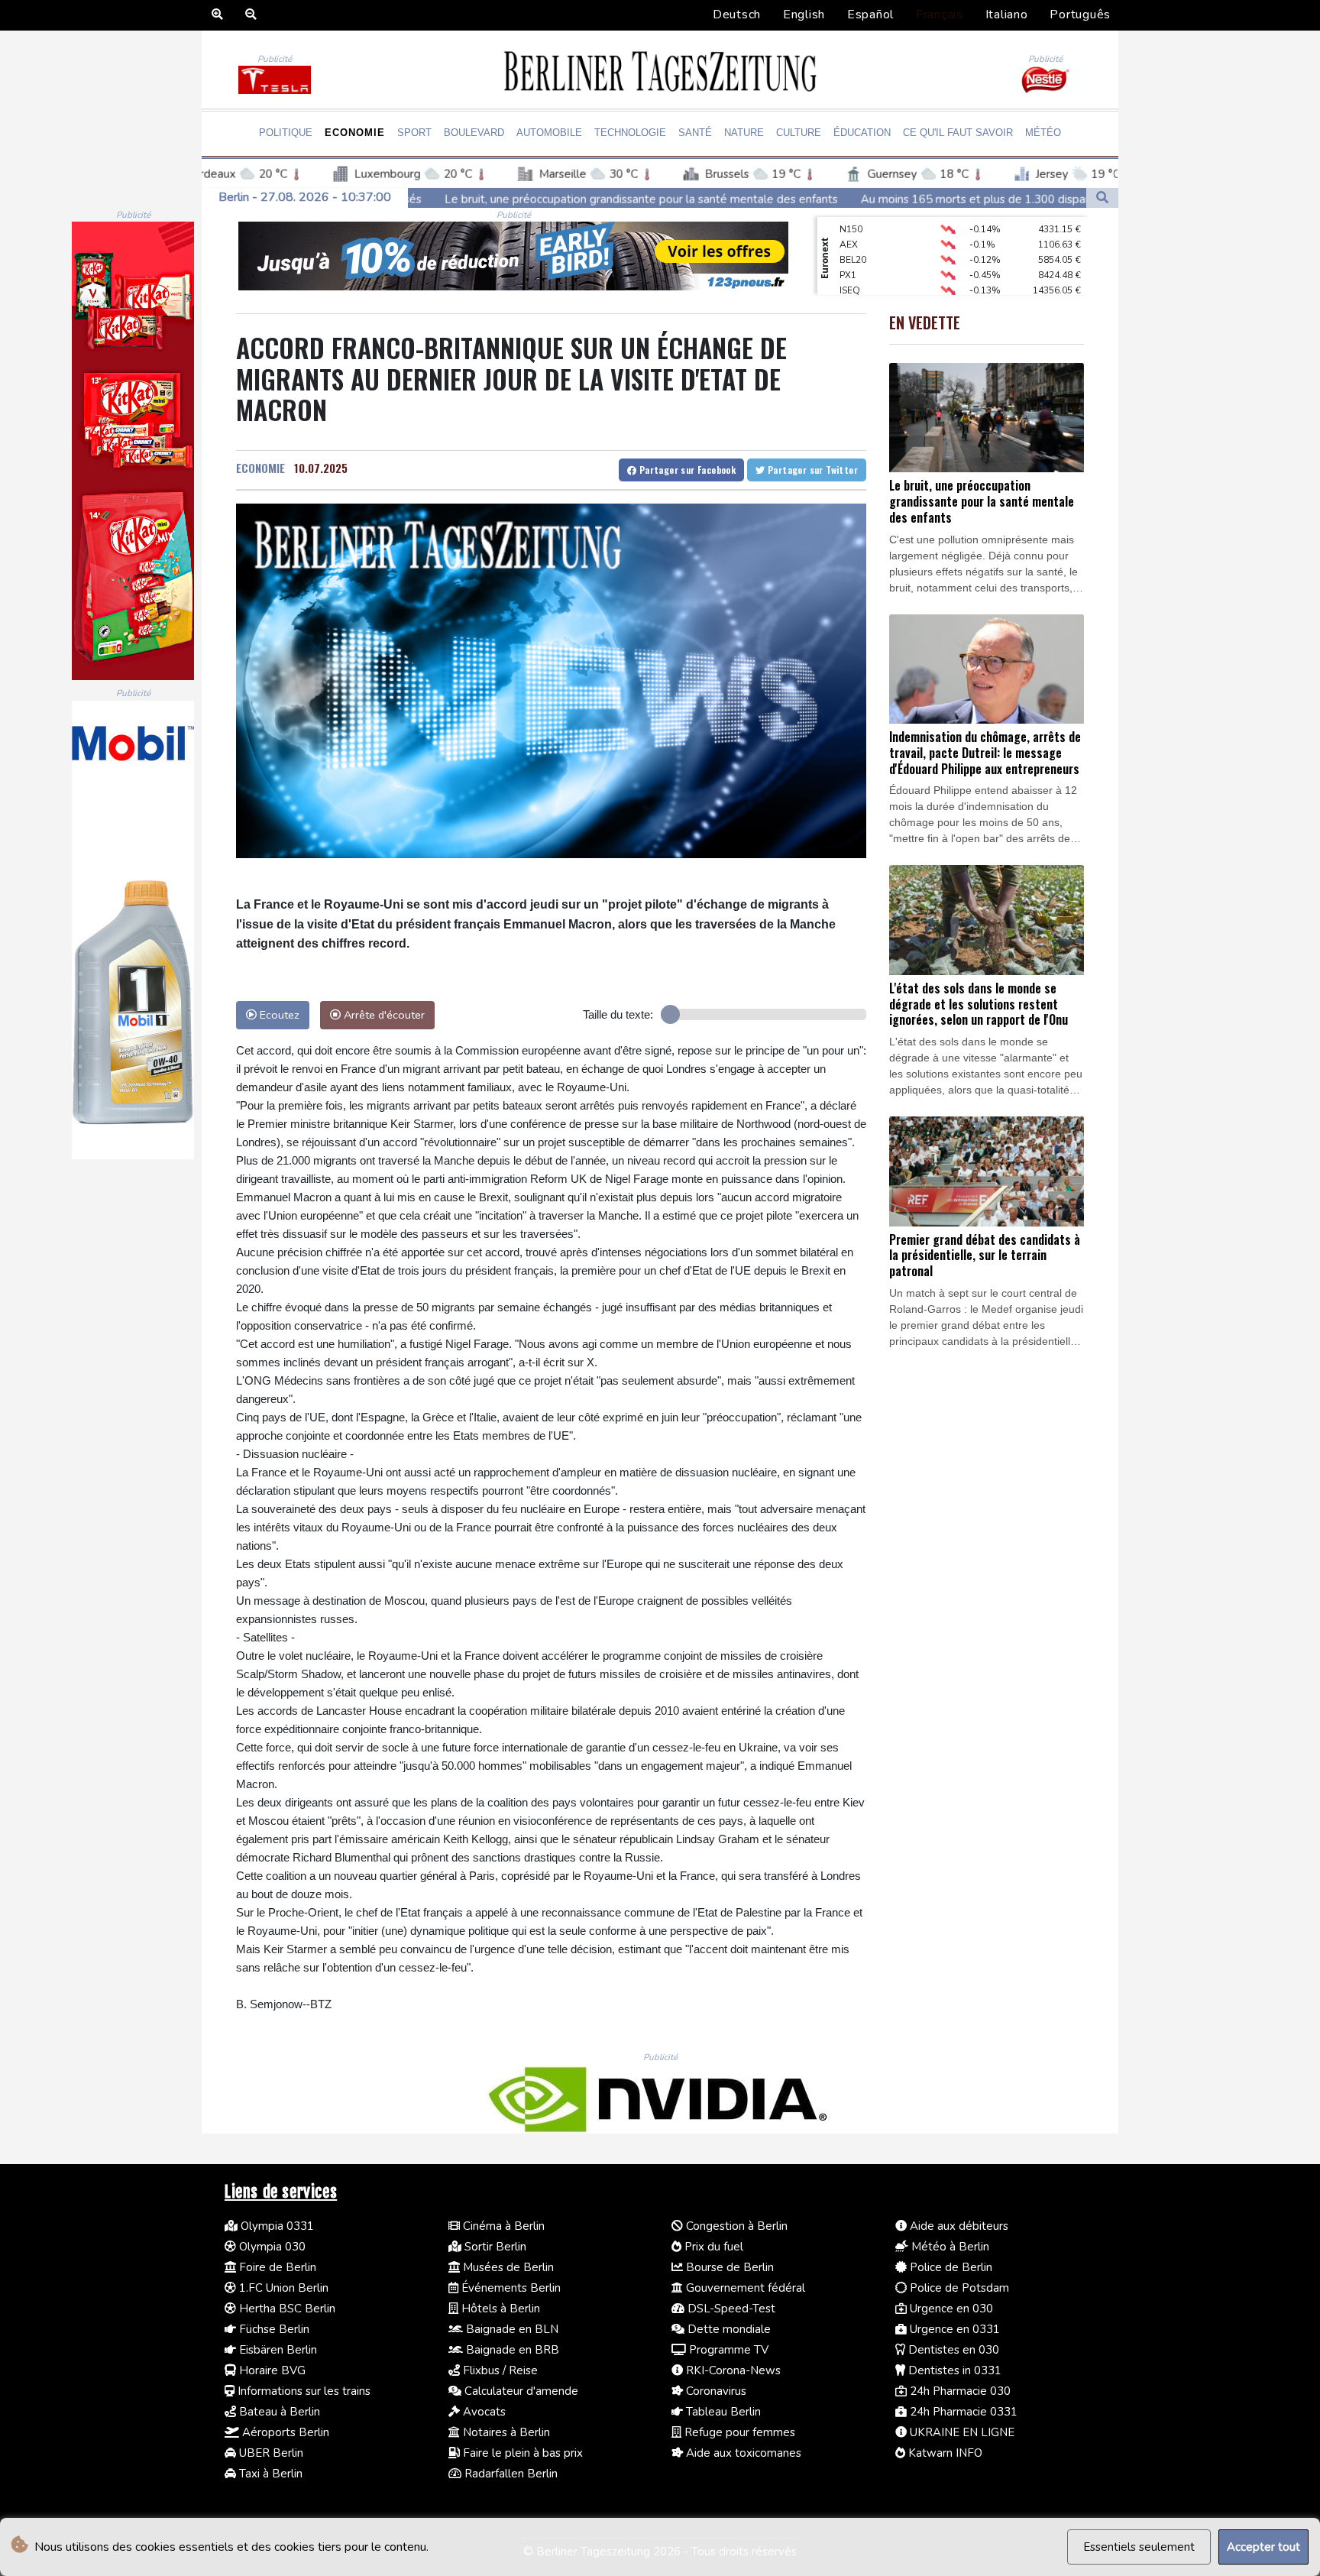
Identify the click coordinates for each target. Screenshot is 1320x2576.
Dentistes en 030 (952, 2350)
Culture (799, 133)
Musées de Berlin (507, 2267)
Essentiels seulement (1139, 2547)
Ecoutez (278, 1015)
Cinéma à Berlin (502, 2226)
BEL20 (853, 232)
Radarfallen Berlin (510, 2474)
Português (1080, 15)
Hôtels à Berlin (499, 2309)
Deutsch (737, 15)
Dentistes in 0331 (953, 2370)
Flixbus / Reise (499, 2370)
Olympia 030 (271, 2247)
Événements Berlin (510, 2288)
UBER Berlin (270, 2453)
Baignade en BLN (511, 2329)
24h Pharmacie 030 (959, 2391)
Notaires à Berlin (505, 2432)
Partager (686, 470)
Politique (286, 133)
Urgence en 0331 (953, 2329)
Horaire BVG (271, 2370)
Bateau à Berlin (278, 2412)
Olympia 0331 (276, 2226)
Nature (744, 133)
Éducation (862, 133)
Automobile (549, 133)
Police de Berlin (950, 2267)
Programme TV (727, 2350)
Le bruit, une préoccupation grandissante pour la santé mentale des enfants (409, 199)
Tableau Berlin (722, 2412)
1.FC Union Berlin (282, 2288)
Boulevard (474, 133)
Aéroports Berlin (284, 2432)
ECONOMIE (260, 468)
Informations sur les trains (302, 2391)
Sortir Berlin (494, 2247)
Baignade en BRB (511, 2350)
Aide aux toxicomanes (742, 2453)
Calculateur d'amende (520, 2391)
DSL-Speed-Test (730, 2309)
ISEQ (850, 262)
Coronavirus (715, 2391)
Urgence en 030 (950, 2309)
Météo (1043, 133)
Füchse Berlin (273, 2329)
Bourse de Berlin (728, 2267)
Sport (414, 133)
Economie (355, 133)
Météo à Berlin (949, 2247)
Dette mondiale (728, 2329)
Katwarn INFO (944, 2453)
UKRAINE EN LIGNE (961, 2432)
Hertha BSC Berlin (286, 2309)
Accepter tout (1263, 2547)
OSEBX (855, 277)
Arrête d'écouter (383, 1015)
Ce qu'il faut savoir (958, 133)
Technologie (630, 133)
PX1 (848, 247)
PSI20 (851, 293)
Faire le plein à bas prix (521, 2453)
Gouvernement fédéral (744, 2288)
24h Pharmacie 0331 (962, 2412)
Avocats (483, 2412)
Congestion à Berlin (735, 2226)
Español (870, 15)
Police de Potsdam (958, 2288)
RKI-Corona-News (732, 2370)
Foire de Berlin (276, 2267)
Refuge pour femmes (738, 2432)
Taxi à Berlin (269, 2474)
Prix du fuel (712, 2247)
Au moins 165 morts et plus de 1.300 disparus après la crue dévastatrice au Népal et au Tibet (872, 199)
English (804, 15)
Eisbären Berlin (277, 2350)
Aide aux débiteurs (958, 2226)
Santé (695, 133)
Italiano (1007, 15)
